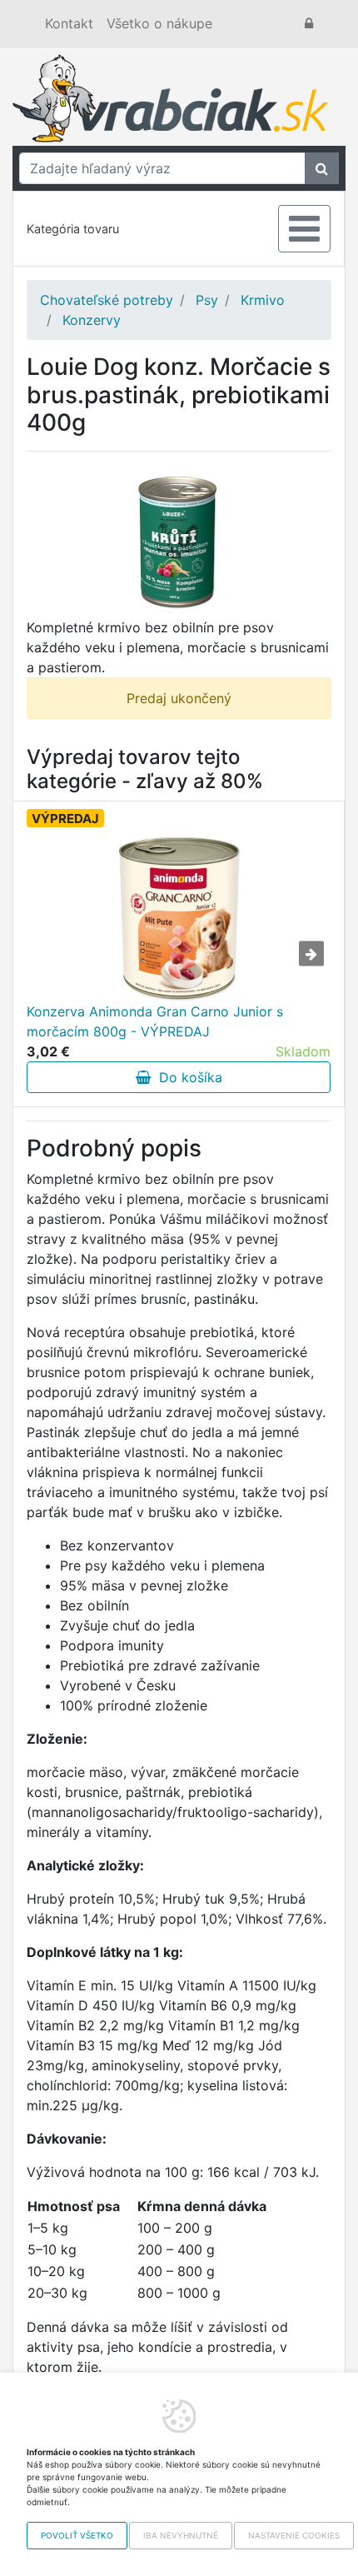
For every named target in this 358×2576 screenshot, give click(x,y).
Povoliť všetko (77, 2535)
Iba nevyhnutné (181, 2535)
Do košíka (186, 1077)
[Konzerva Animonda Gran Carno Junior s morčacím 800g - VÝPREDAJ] (179, 918)
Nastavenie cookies (294, 2535)
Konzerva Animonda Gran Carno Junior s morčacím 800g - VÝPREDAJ (155, 1021)
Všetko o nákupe (159, 23)
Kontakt (69, 23)
